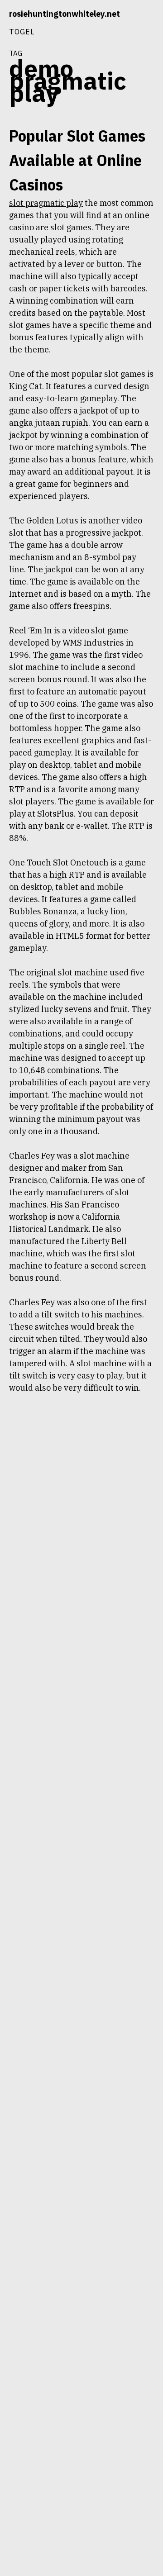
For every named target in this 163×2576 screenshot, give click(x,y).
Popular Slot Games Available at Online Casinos (77, 160)
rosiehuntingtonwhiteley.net (65, 14)
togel (22, 31)
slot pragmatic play (46, 203)
